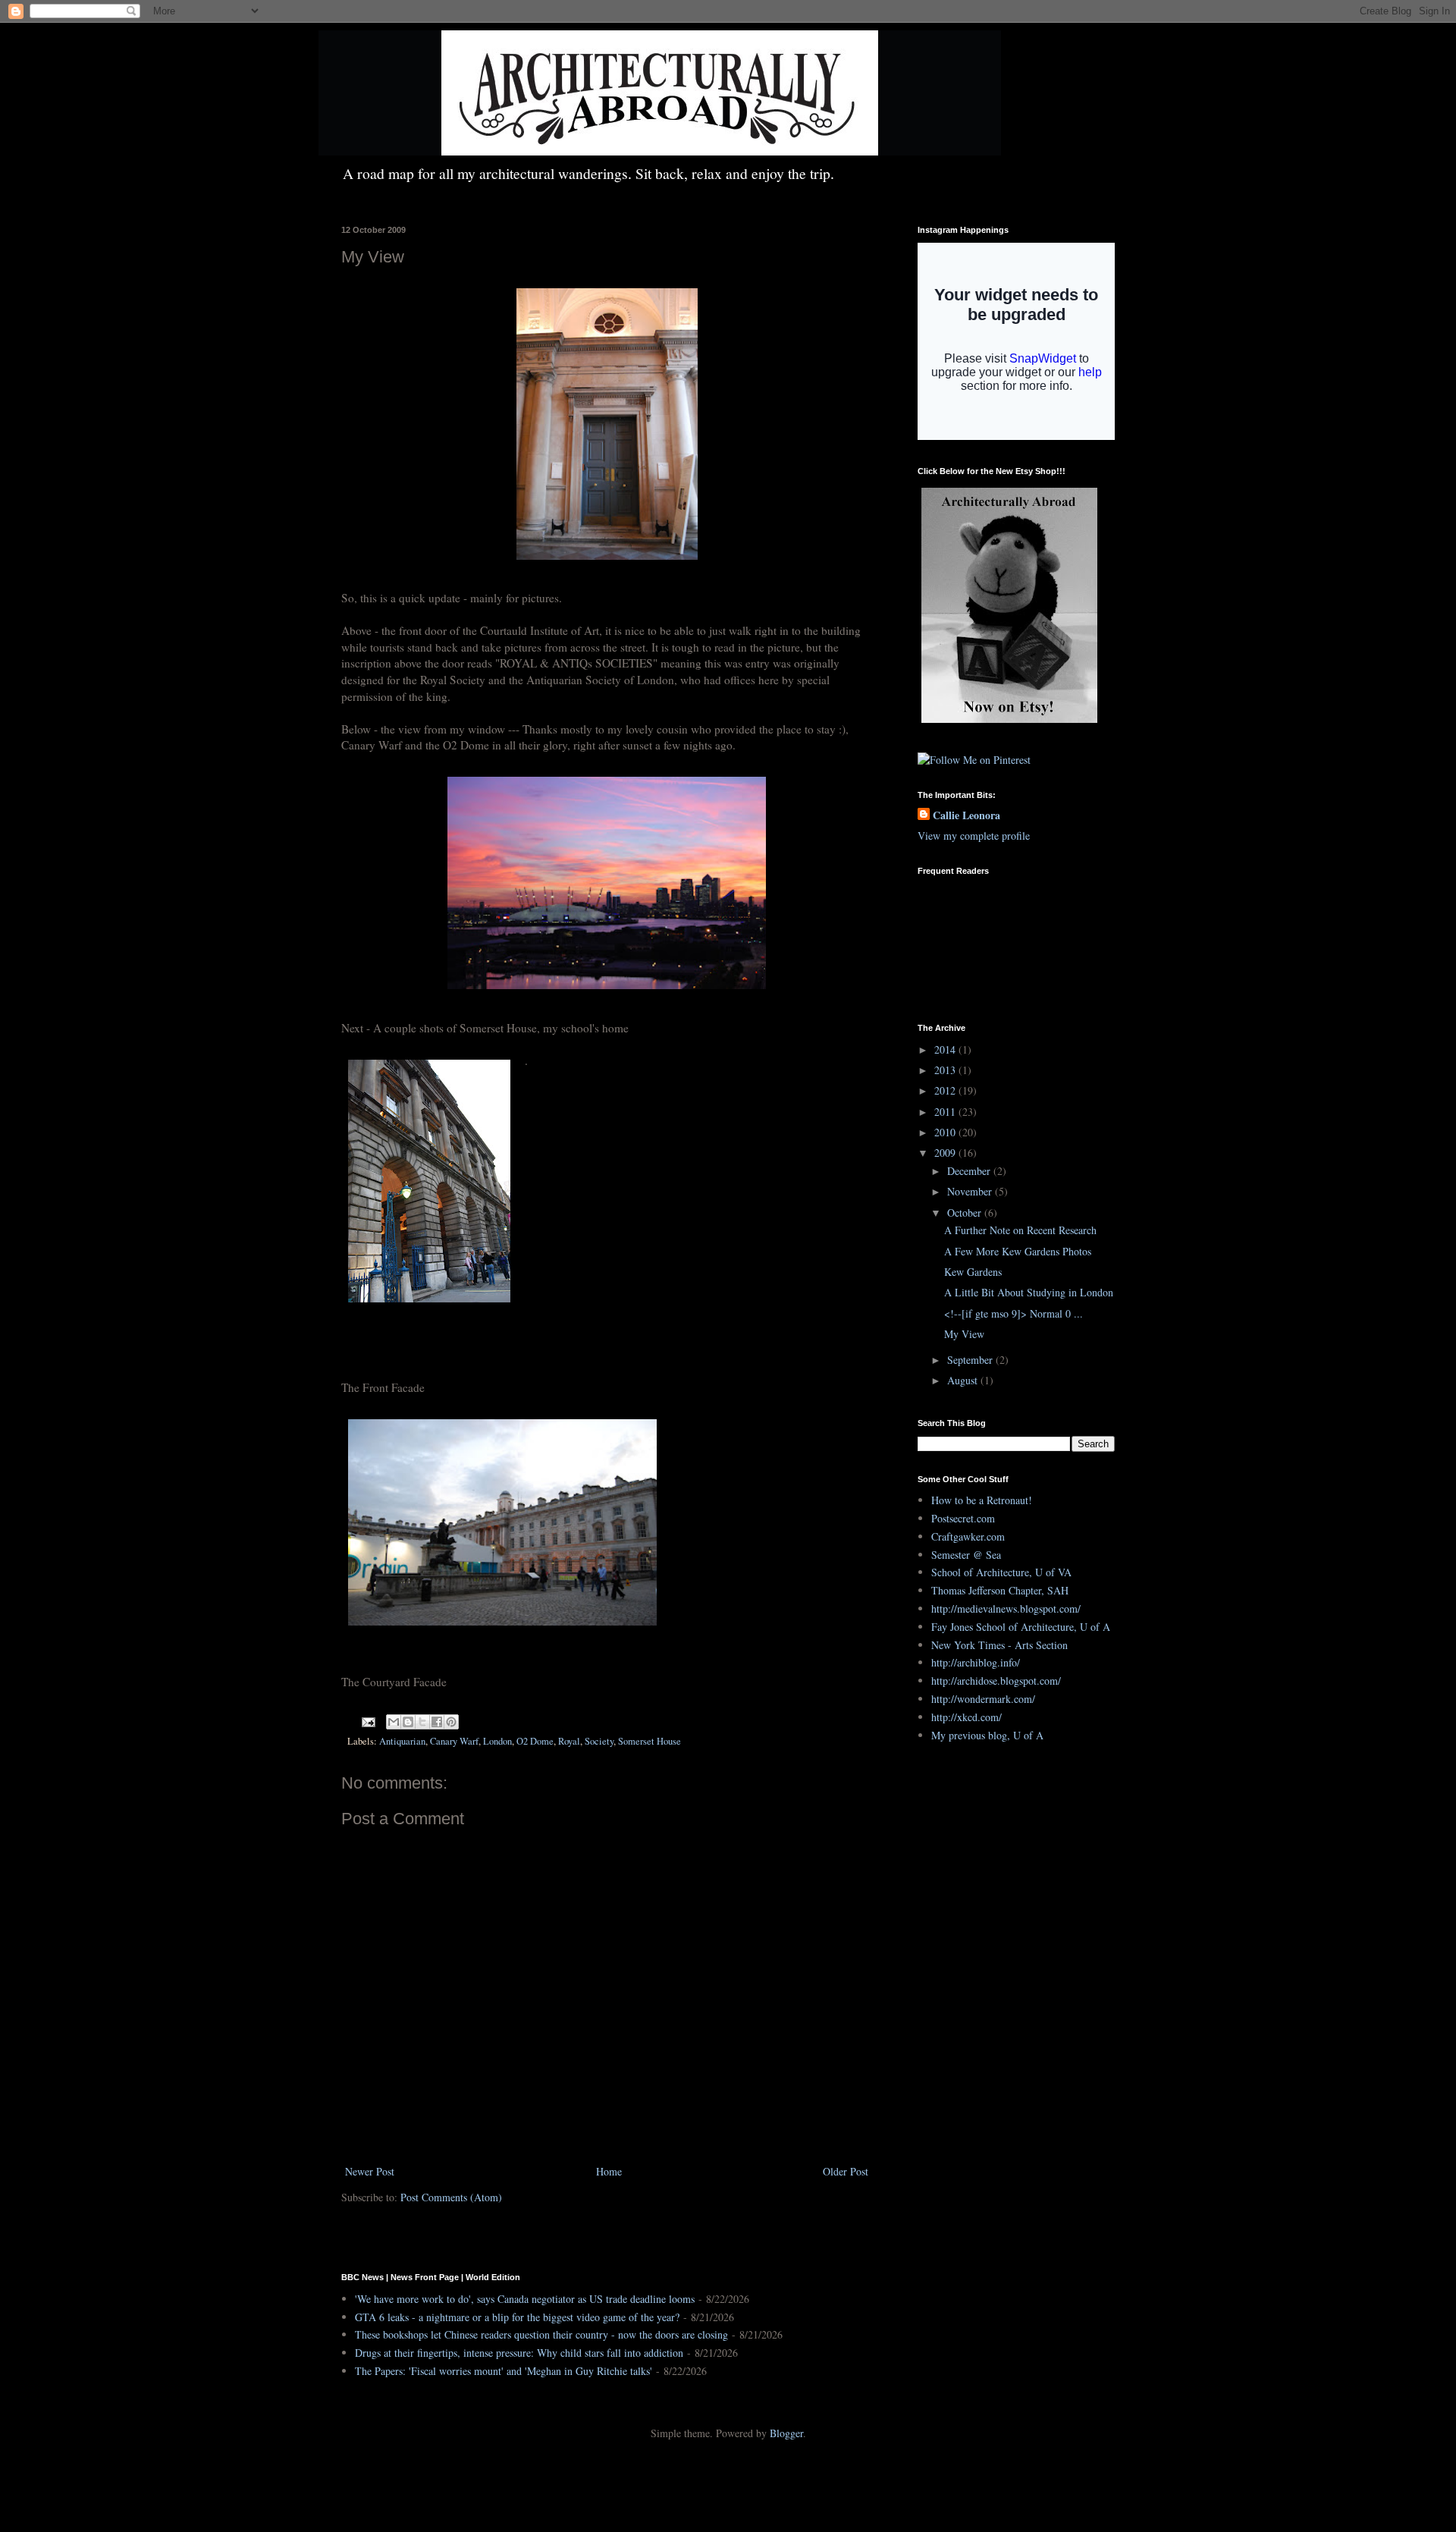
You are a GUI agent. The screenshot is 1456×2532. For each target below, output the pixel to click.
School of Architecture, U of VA (1001, 1572)
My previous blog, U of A (987, 1735)
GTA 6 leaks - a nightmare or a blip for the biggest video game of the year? (517, 2317)
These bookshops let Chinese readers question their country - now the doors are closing (541, 2334)
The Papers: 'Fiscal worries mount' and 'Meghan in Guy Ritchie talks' (504, 2371)
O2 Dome (535, 1741)
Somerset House (650, 1741)
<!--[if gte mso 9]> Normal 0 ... (1014, 1313)
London (497, 1741)
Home (609, 2171)
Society (599, 1741)
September (971, 1360)
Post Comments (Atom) (451, 2197)
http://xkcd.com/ (966, 1717)
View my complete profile (974, 836)
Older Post (846, 2171)
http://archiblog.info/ (976, 1662)
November (971, 1191)
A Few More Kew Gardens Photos (1018, 1251)
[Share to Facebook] (437, 1722)
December (970, 1171)
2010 (946, 1132)
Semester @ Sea (966, 1555)
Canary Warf (454, 1741)
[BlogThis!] (408, 1722)
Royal (569, 1741)
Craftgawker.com (968, 1536)
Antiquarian (402, 1741)
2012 (946, 1090)
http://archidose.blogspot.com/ (996, 1681)
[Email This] (394, 1722)
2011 (946, 1112)
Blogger (786, 2433)
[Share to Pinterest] (451, 1722)
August (964, 1380)
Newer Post (370, 2171)
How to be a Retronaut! (982, 1500)
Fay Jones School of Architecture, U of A (1021, 1627)
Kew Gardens (973, 1272)
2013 (946, 1070)
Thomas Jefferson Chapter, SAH (1000, 1590)
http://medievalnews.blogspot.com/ (1006, 1608)
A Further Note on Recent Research (1020, 1230)
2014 (946, 1049)
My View (964, 1334)
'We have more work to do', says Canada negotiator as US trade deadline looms (525, 2299)
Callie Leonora (966, 815)
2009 (946, 1153)
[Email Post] (367, 1721)
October (966, 1213)
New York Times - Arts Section (999, 1645)
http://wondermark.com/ (983, 1699)
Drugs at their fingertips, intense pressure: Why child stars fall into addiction (519, 2353)
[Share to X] (422, 1722)
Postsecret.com (963, 1518)
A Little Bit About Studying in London (1029, 1292)
